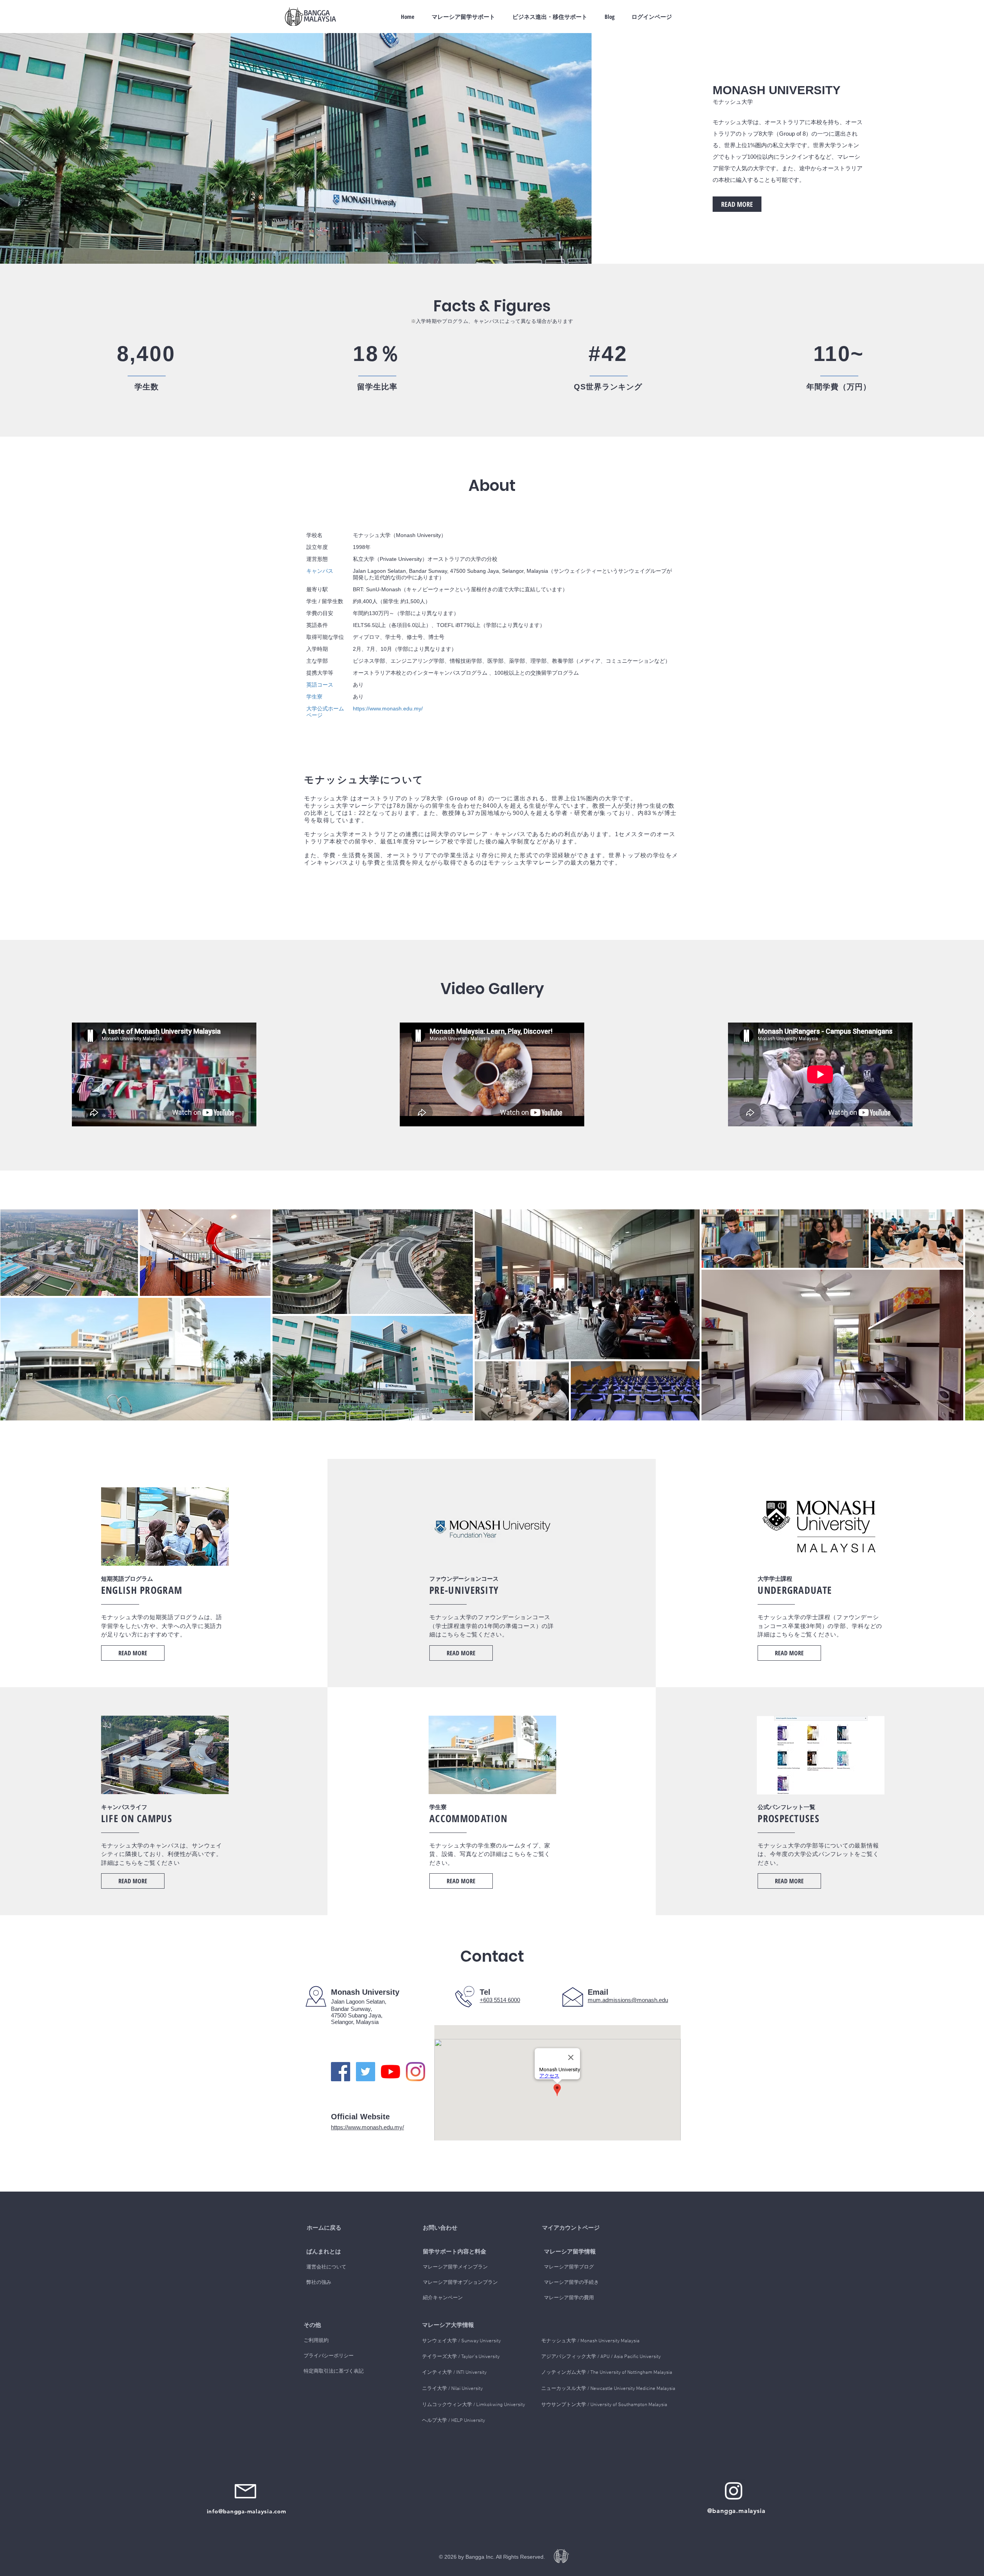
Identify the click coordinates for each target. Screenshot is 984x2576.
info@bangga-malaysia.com (247, 2511)
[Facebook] (341, 2072)
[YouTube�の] (391, 2072)
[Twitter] (366, 2072)
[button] (337, 2252)
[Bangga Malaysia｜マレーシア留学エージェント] (734, 2491)
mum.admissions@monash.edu (628, 2000)
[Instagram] (416, 2072)
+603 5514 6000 (500, 2000)
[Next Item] (971, 1315)
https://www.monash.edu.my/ (367, 2127)
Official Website (360, 2117)
